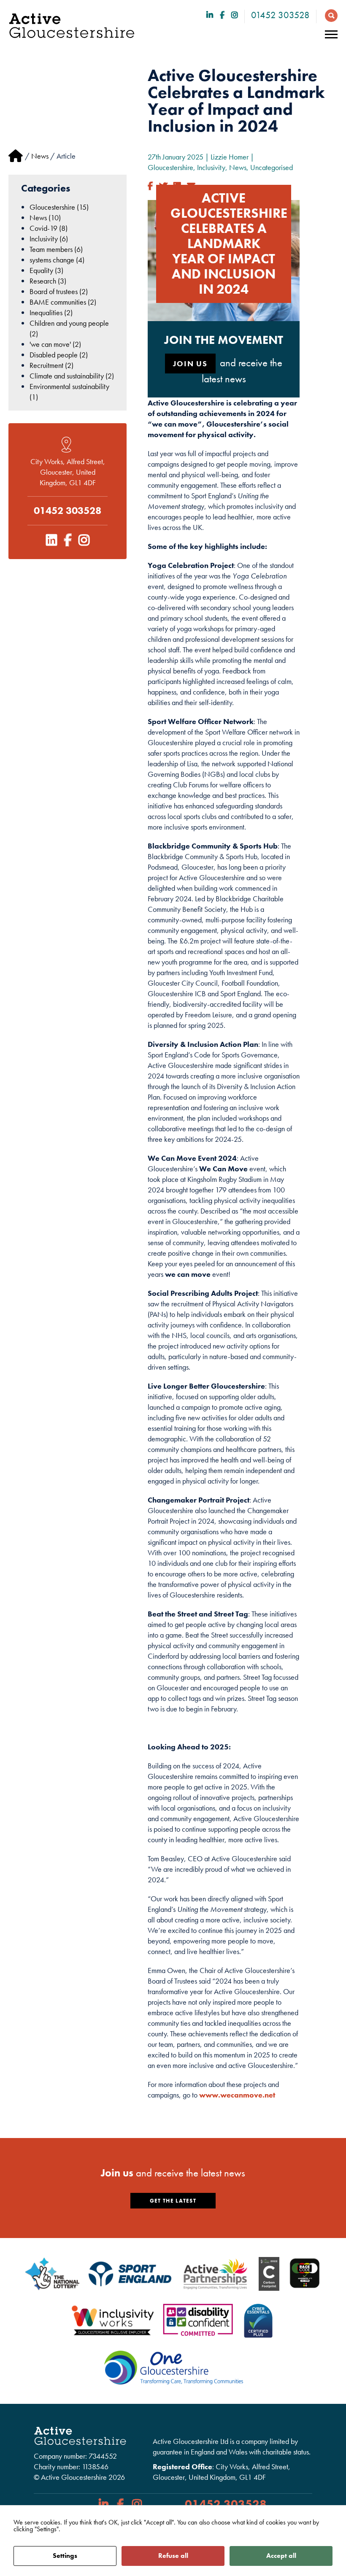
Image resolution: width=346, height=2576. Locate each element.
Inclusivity (211, 167)
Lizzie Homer (230, 157)
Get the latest (173, 2201)
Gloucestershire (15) (59, 207)
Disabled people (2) (59, 355)
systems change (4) (57, 260)
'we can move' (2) (55, 344)
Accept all (281, 2556)
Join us (190, 364)
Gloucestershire (170, 167)
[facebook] (222, 15)
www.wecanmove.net (237, 2095)
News (40, 156)
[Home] (16, 156)
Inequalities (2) (51, 312)
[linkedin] (210, 15)
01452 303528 (280, 15)
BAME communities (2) (63, 302)
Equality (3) (46, 270)
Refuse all (173, 2556)
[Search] (329, 15)
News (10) (45, 218)
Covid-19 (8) (49, 228)
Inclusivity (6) (49, 239)
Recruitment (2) (51, 365)
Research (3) (48, 281)
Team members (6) (56, 249)
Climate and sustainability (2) (72, 376)
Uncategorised (272, 167)
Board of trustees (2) (59, 291)
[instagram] (235, 15)
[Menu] (331, 35)
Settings (65, 2556)
